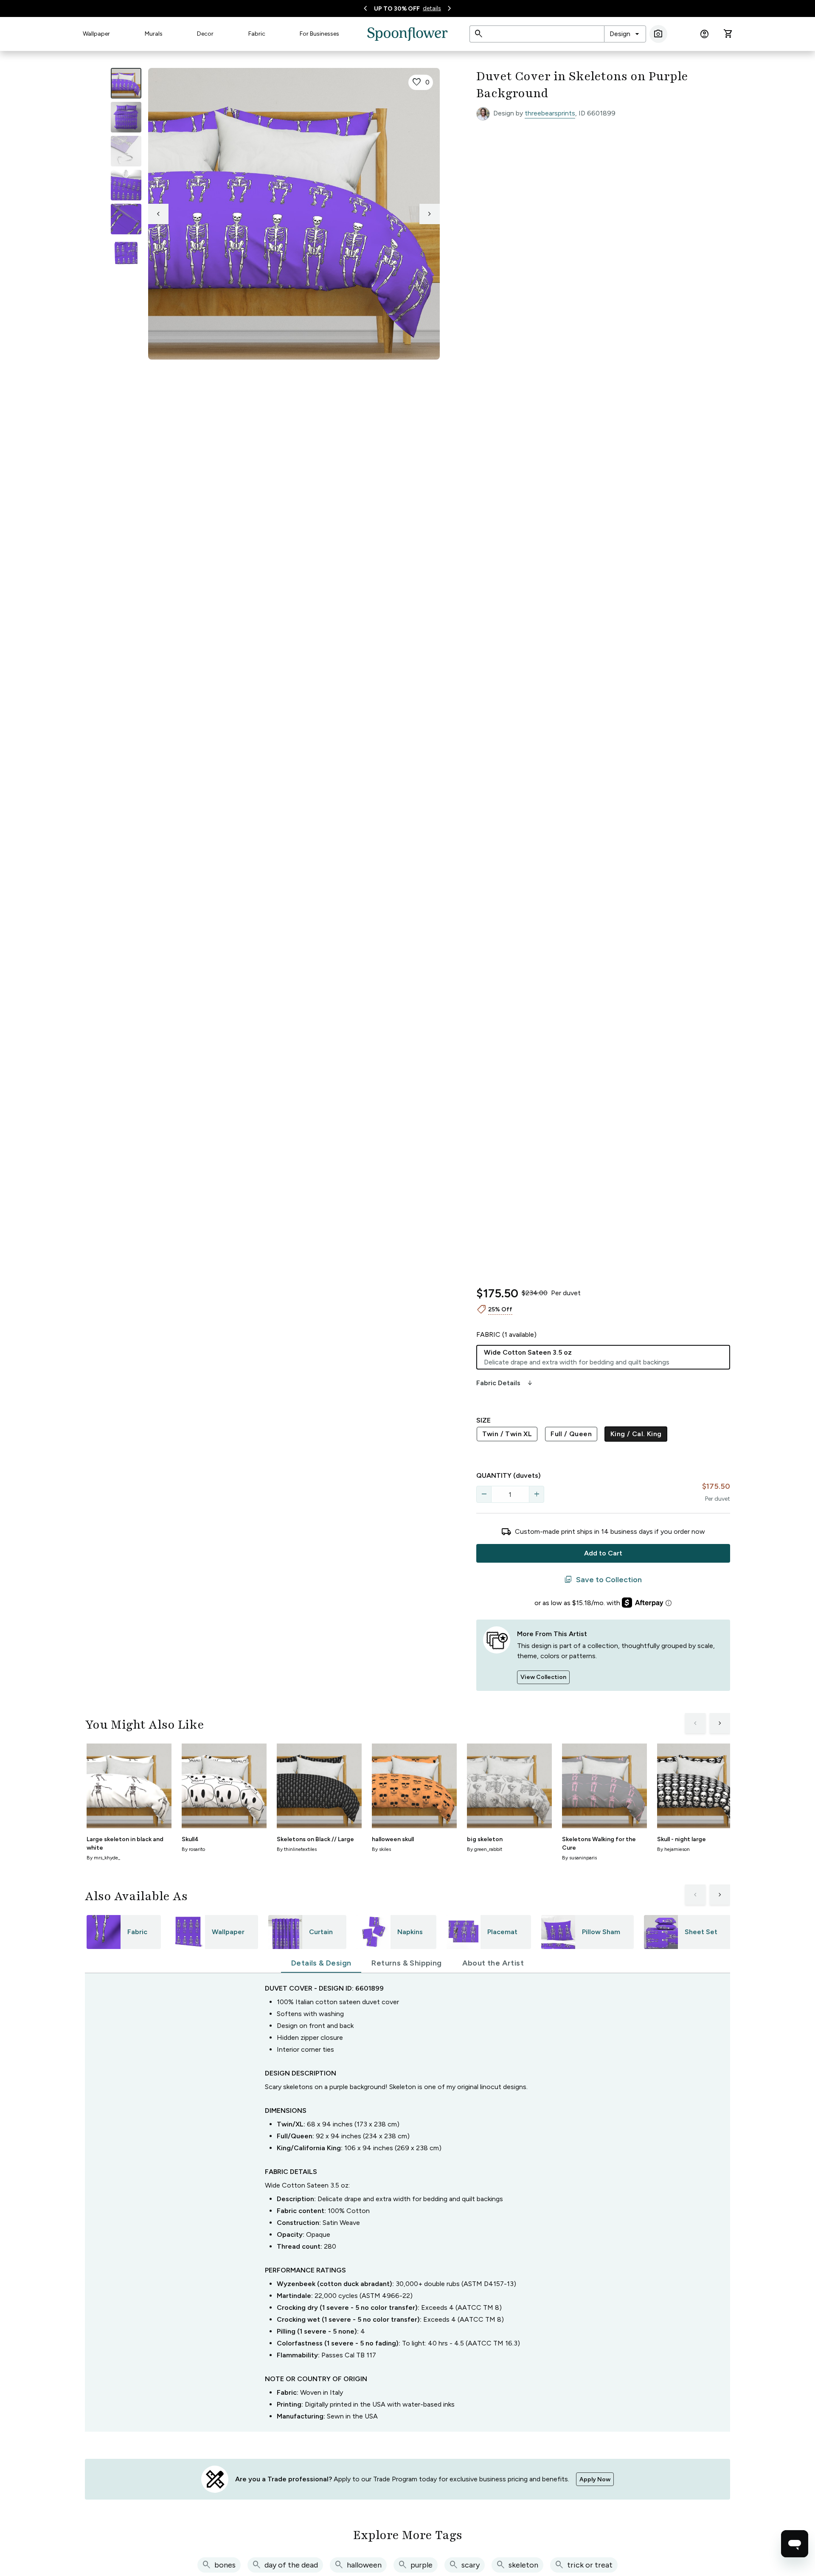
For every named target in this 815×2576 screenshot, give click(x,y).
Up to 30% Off (397, 9)
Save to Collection (603, 1580)
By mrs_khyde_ (103, 1858)
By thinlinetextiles (297, 1849)
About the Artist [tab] (493, 1963)
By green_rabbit (485, 1849)
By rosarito (193, 1849)
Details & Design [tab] (321, 1963)
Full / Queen (571, 1434)
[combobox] (625, 34)
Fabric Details (505, 1383)
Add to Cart (603, 1553)
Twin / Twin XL (507, 1434)
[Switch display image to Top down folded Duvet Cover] (126, 253)
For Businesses (319, 34)
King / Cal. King (636, 1434)
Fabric (257, 34)
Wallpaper (96, 34)
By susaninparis (579, 1858)
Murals (154, 34)
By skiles (381, 1849)
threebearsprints (550, 113)
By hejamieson (673, 1849)
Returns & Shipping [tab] (406, 1963)
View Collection (543, 1677)
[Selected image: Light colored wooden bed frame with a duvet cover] (126, 83)
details (432, 8)
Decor (205, 34)
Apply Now (595, 2479)
